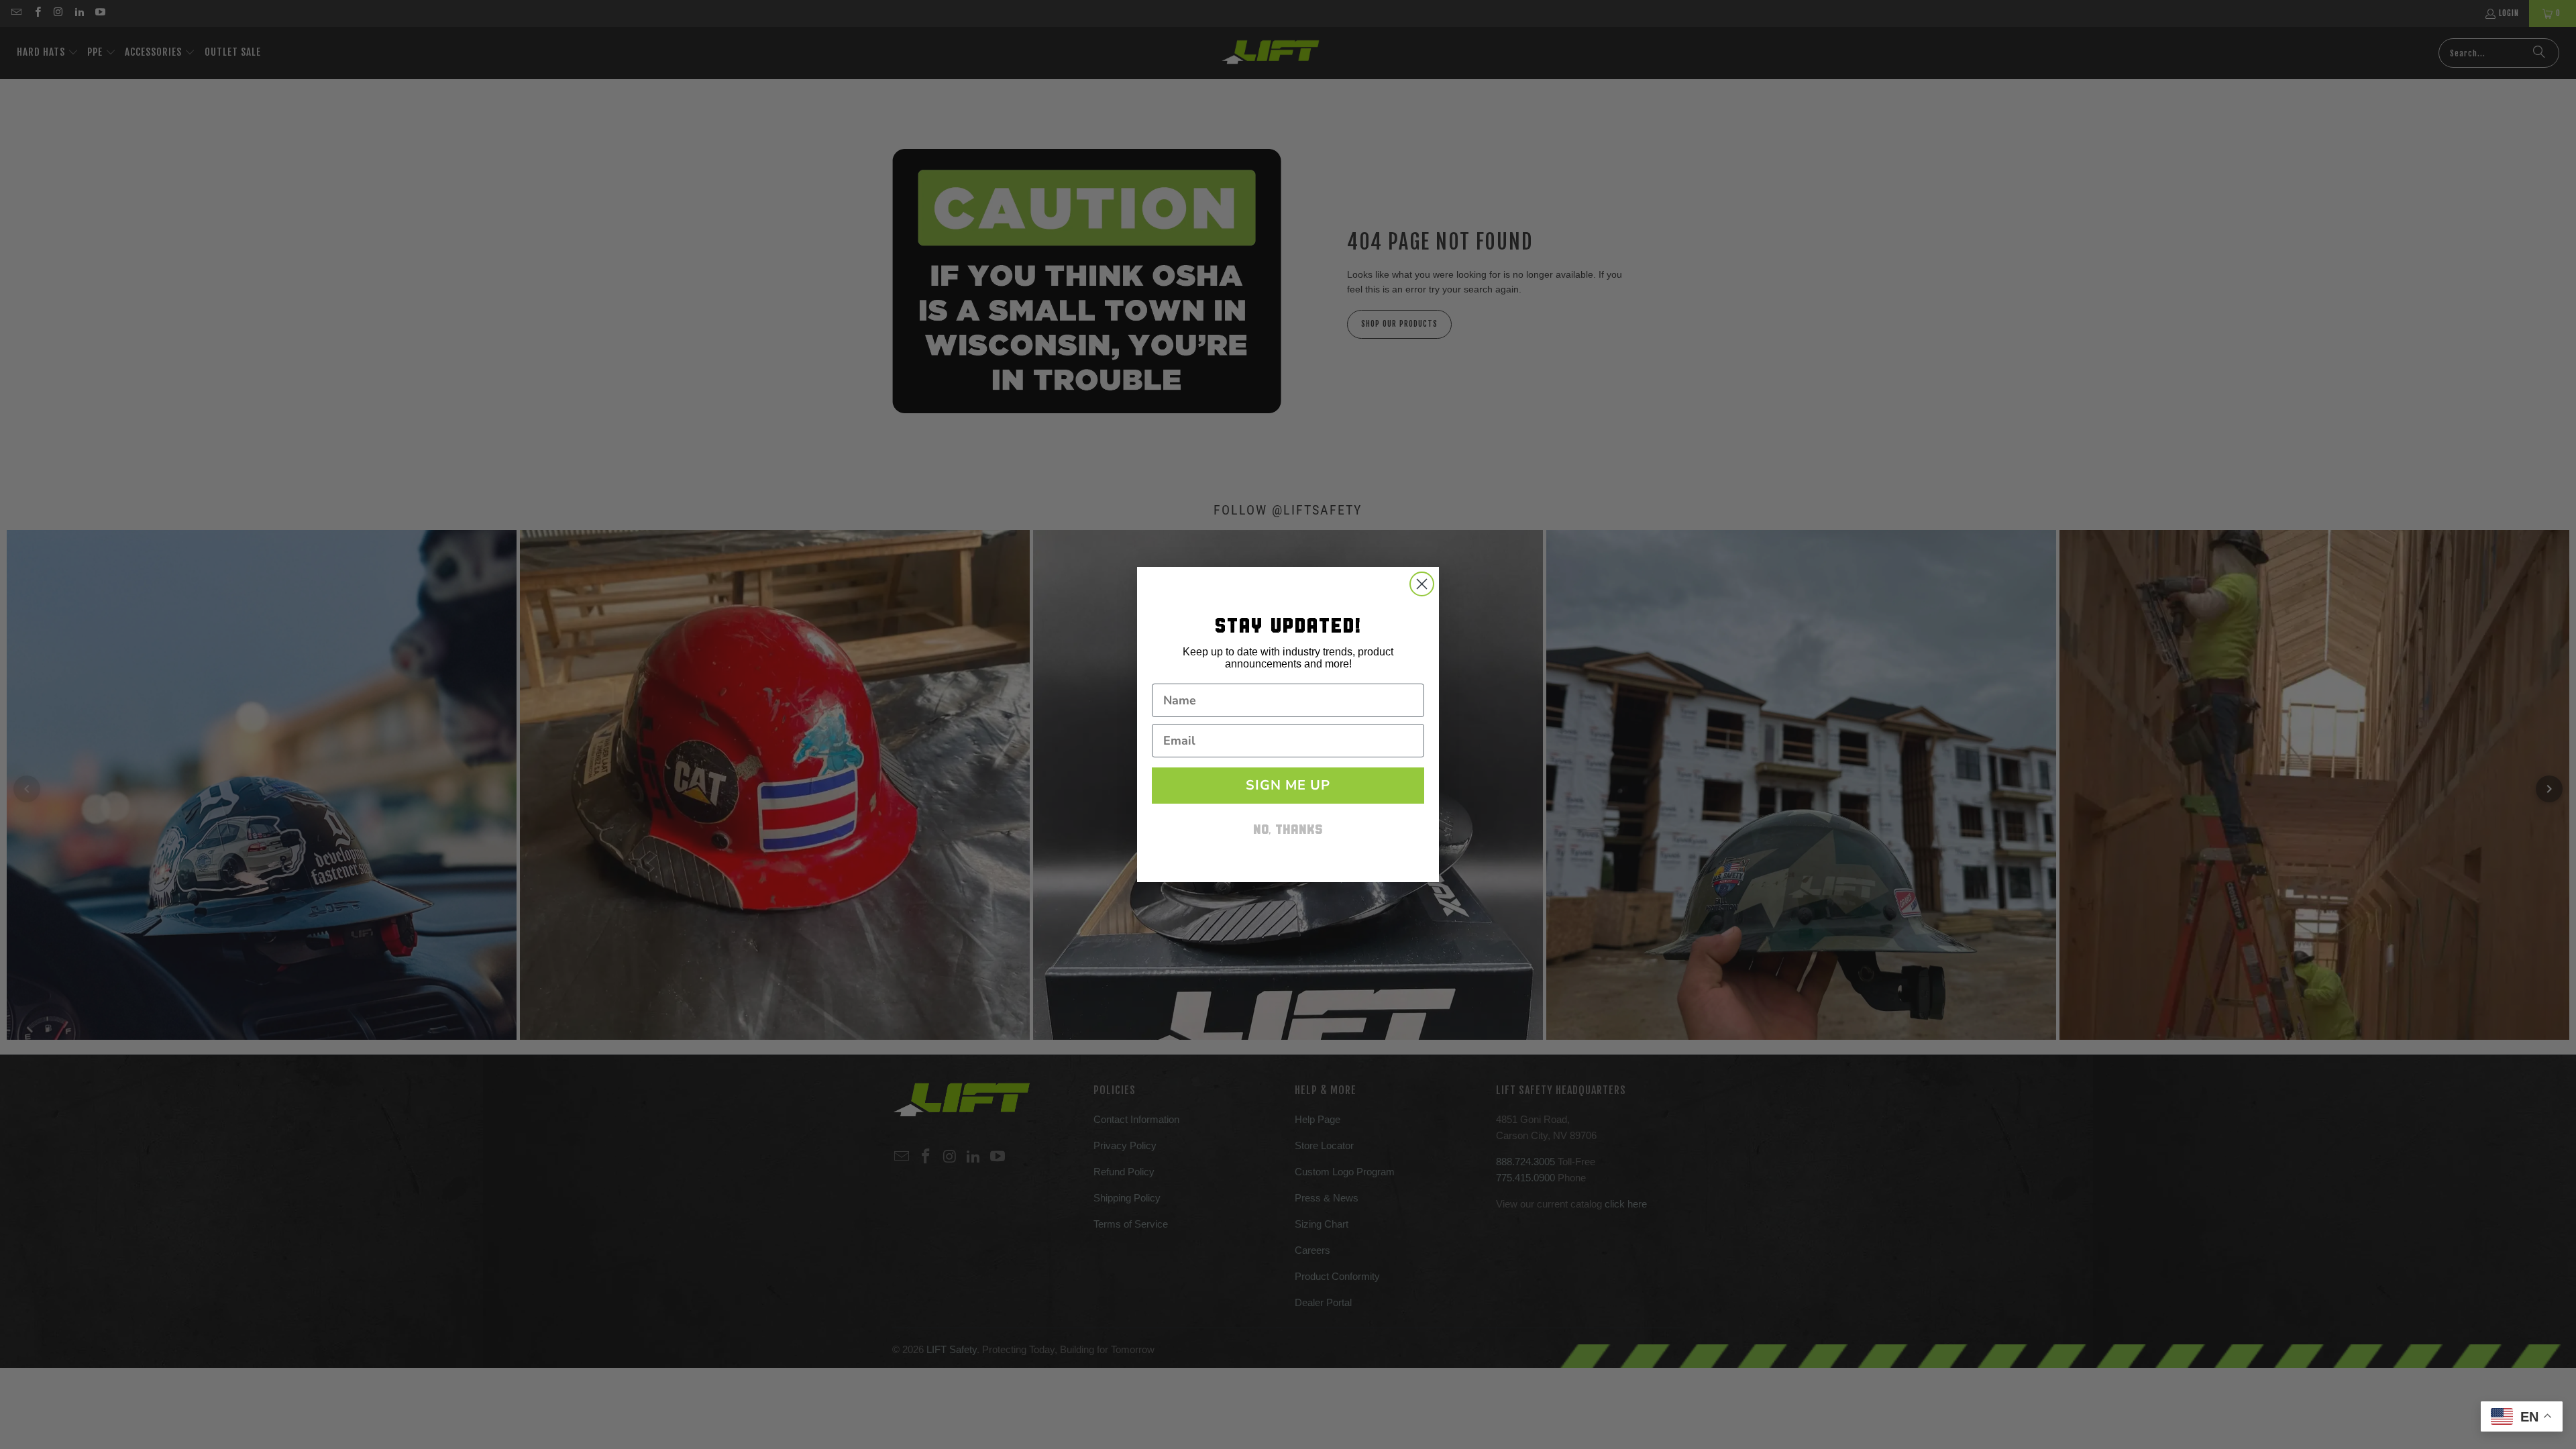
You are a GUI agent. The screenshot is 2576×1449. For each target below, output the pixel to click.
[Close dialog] (1422, 584)
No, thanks (1288, 831)
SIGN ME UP (1288, 785)
